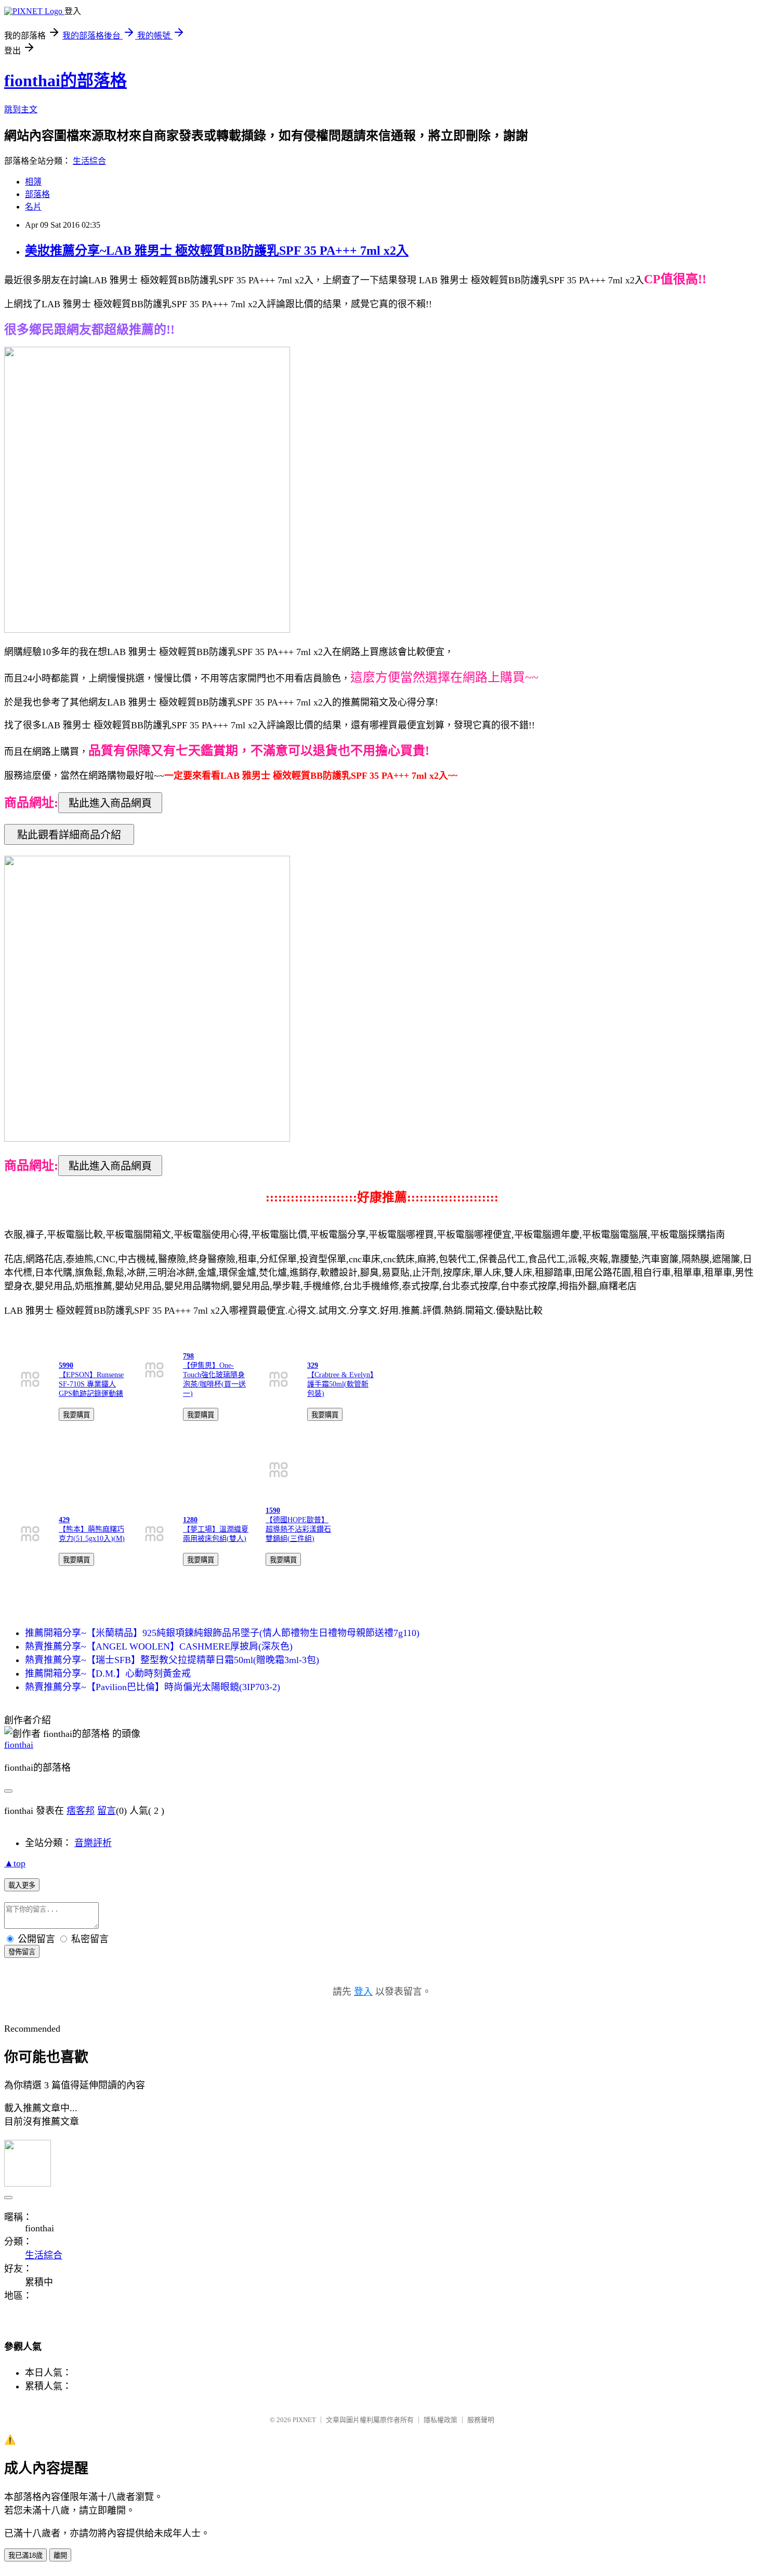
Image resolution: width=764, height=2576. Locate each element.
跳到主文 (21, 109)
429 (64, 1520)
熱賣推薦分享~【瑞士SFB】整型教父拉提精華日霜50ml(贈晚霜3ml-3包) (172, 1660)
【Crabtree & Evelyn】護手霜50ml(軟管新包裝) (340, 1384)
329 (313, 1365)
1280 (190, 1520)
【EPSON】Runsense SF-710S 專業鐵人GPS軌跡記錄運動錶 (91, 1384)
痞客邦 (81, 1811)
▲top (15, 1863)
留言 (107, 1811)
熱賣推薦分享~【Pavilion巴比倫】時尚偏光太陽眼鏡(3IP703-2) (153, 1687)
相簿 (33, 182)
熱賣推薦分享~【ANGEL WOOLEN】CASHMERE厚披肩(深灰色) (159, 1646)
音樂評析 (93, 1843)
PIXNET (304, 2420)
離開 (60, 2555)
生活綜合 (89, 161)
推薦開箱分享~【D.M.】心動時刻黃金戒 (108, 1673)
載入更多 (22, 1885)
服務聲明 (481, 2420)
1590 (273, 1511)
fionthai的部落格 (65, 81)
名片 (33, 207)
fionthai (19, 1745)
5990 (66, 1365)
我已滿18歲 (25, 2555)
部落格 (37, 194)
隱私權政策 (440, 2420)
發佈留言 (22, 1952)
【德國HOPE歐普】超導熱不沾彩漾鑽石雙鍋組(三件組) (298, 1529)
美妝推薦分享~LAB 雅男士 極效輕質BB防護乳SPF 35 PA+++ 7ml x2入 (217, 251)
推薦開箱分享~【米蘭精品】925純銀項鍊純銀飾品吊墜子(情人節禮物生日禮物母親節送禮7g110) (222, 1633)
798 (188, 1356)
